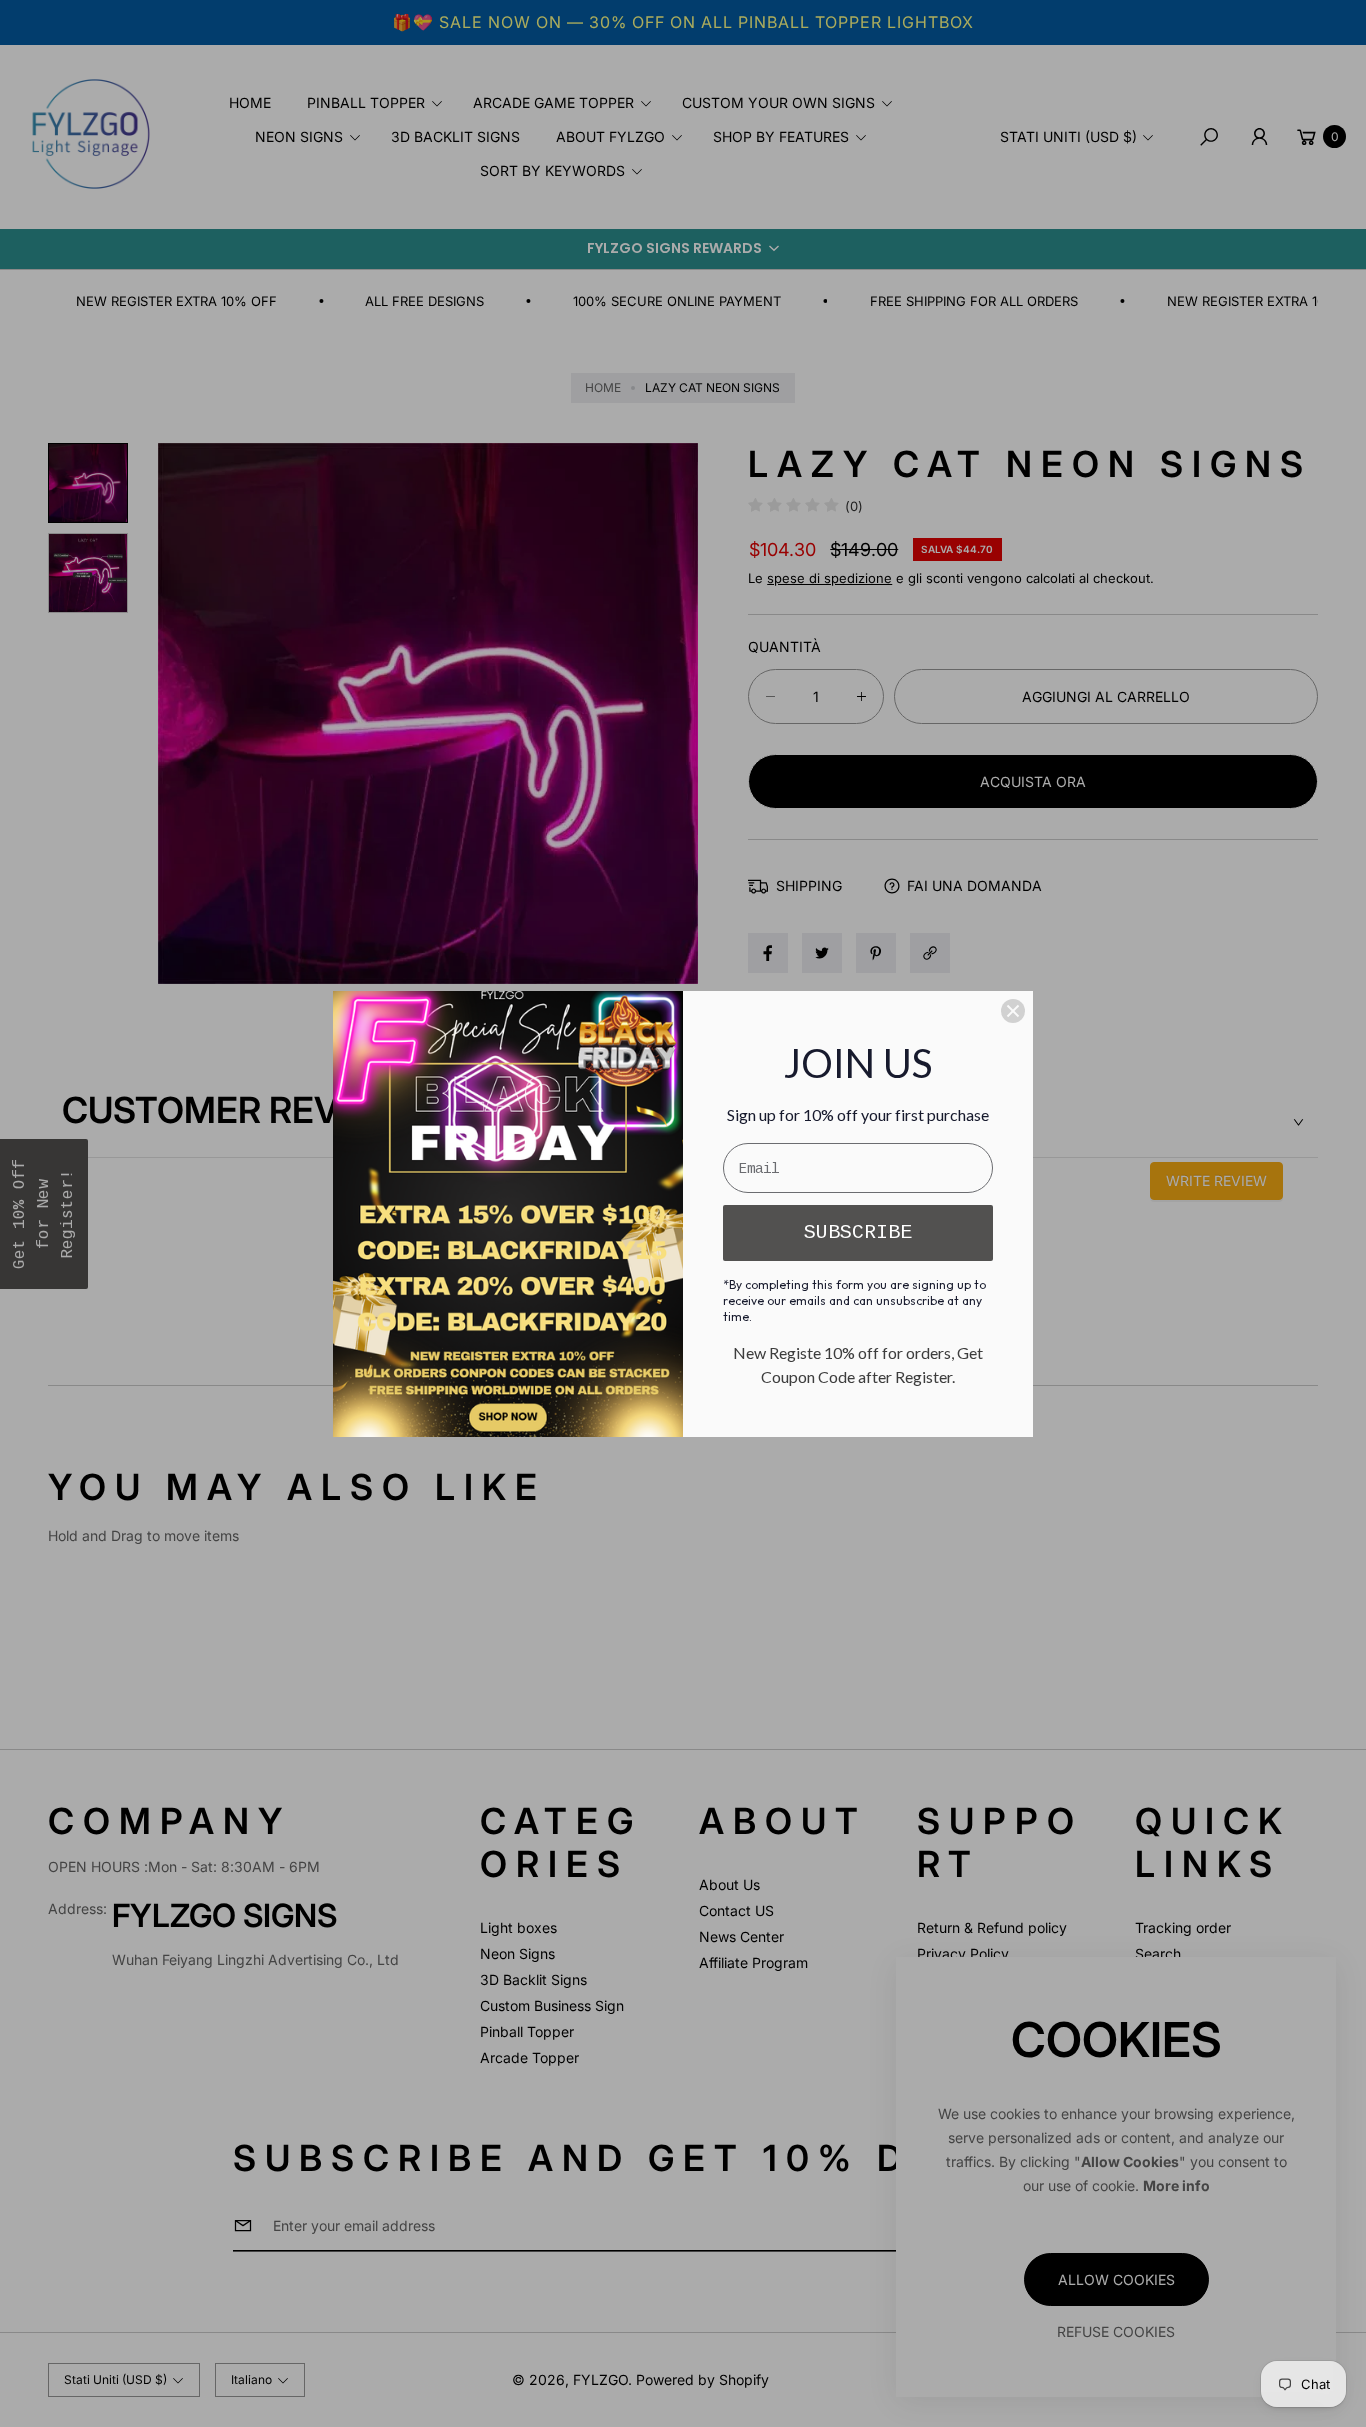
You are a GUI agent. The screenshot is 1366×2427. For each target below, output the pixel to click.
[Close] (1013, 1011)
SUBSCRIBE (858, 1232)
